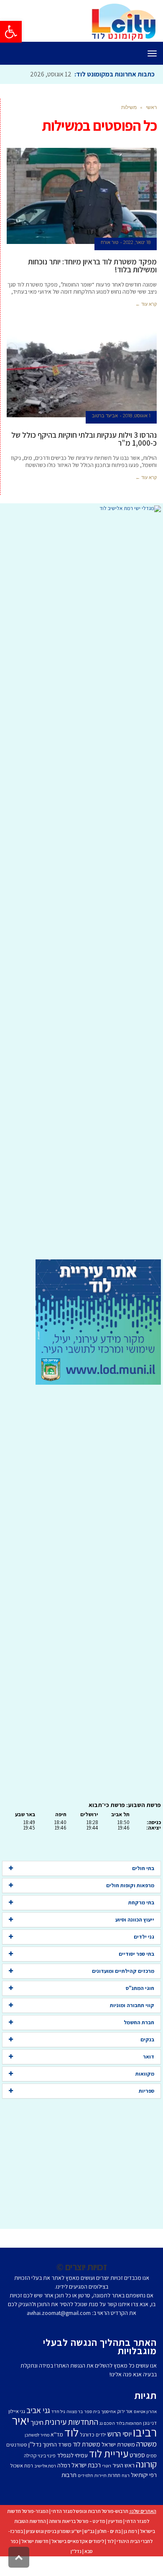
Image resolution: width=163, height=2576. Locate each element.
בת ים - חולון (109, 2531)
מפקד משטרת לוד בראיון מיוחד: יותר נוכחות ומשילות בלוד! (92, 265)
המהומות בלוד (129, 2423)
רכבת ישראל (86, 2465)
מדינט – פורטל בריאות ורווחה (77, 2521)
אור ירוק (125, 2411)
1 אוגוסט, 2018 (137, 416)
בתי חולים (143, 1868)
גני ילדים (144, 1937)
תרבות (69, 2475)
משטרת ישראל (118, 2444)
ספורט (137, 2455)
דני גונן (150, 2423)
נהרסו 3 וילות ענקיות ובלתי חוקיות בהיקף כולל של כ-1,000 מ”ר (84, 439)
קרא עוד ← (146, 304)
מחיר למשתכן (37, 2435)
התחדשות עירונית (71, 2422)
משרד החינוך (57, 2444)
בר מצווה (75, 2411)
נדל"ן (76, 2551)
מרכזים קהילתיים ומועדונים (123, 1971)
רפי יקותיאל (144, 2475)
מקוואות (145, 2074)
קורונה (146, 2464)
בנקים (147, 2039)
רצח (126, 2475)
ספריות (146, 2091)
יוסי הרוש (120, 2434)
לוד (71, 2432)
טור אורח (110, 242)
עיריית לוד (109, 2453)
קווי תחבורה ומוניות (132, 2005)
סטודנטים (17, 2445)
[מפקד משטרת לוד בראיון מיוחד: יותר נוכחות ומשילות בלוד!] (82, 196)
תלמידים (85, 2475)
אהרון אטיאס (145, 2411)
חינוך (37, 2422)
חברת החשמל (139, 2022)
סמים (152, 2455)
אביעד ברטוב (105, 416)
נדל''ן (35, 2444)
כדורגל (87, 2434)
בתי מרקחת (141, 1902)
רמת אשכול (22, 2466)
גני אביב (38, 2410)
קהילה (30, 2455)
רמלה (64, 2465)
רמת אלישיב (45, 2466)
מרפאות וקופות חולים (130, 1885)
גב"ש (89, 2531)
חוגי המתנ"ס (140, 1988)
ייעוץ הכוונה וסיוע (135, 1920)
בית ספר (92, 2411)
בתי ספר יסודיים (136, 1954)
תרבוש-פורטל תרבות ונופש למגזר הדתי (90, 2511)
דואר (149, 2057)
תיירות (101, 2475)
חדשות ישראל (35, 2541)
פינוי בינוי (47, 2455)
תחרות (114, 2475)
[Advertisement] (81, 886)
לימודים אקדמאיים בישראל (78, 2541)
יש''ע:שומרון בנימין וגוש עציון (54, 2531)
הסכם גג (107, 2423)
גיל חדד (58, 2411)
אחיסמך (108, 2411)
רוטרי (107, 2466)
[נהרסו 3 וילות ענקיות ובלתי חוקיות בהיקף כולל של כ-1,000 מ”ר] (82, 369)
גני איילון (17, 2411)
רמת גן (130, 2531)
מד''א (57, 2434)
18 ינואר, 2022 (137, 242)
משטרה (146, 2444)
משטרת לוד (87, 2444)
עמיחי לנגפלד (72, 2455)
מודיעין (115, 2521)
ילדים (101, 2435)
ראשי (151, 107)
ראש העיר (124, 2465)
